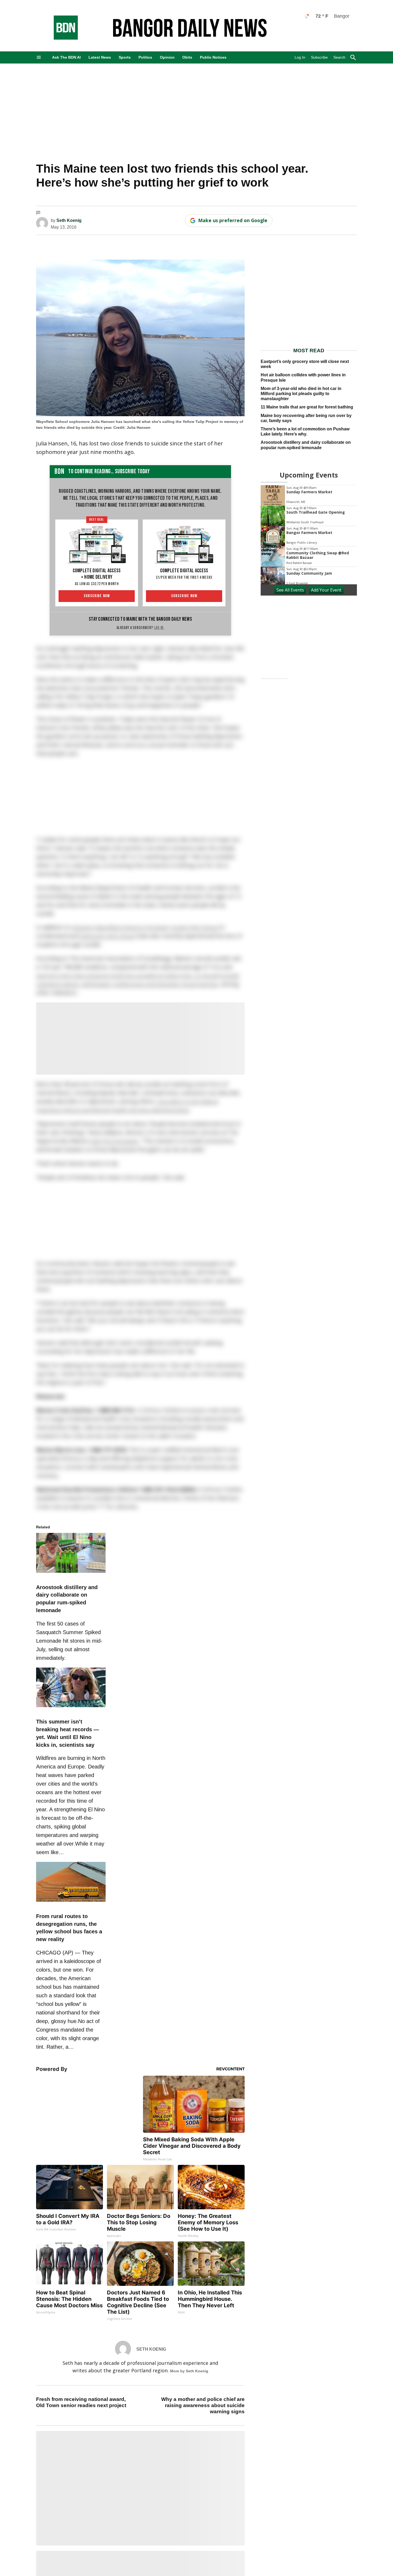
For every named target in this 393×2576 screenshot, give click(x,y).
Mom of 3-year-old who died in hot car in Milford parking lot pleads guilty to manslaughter (301, 394)
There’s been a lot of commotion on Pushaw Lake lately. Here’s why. (305, 431)
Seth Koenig (69, 220)
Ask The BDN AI (66, 57)
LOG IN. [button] (159, 628)
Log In (300, 57)
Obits (187, 57)
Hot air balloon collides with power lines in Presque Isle (303, 377)
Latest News (100, 57)
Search (339, 57)
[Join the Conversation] (38, 213)
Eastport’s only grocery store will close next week (305, 364)
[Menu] (39, 57)
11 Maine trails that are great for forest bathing (307, 407)
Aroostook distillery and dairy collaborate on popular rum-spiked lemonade (306, 445)
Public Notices (213, 57)
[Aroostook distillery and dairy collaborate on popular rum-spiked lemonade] (71, 1574)
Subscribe (319, 57)
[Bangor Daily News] (60, 38)
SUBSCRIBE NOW (97, 596)
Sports (125, 57)
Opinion (167, 57)
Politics (145, 57)
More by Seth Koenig (189, 2371)
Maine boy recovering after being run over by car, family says (306, 418)
